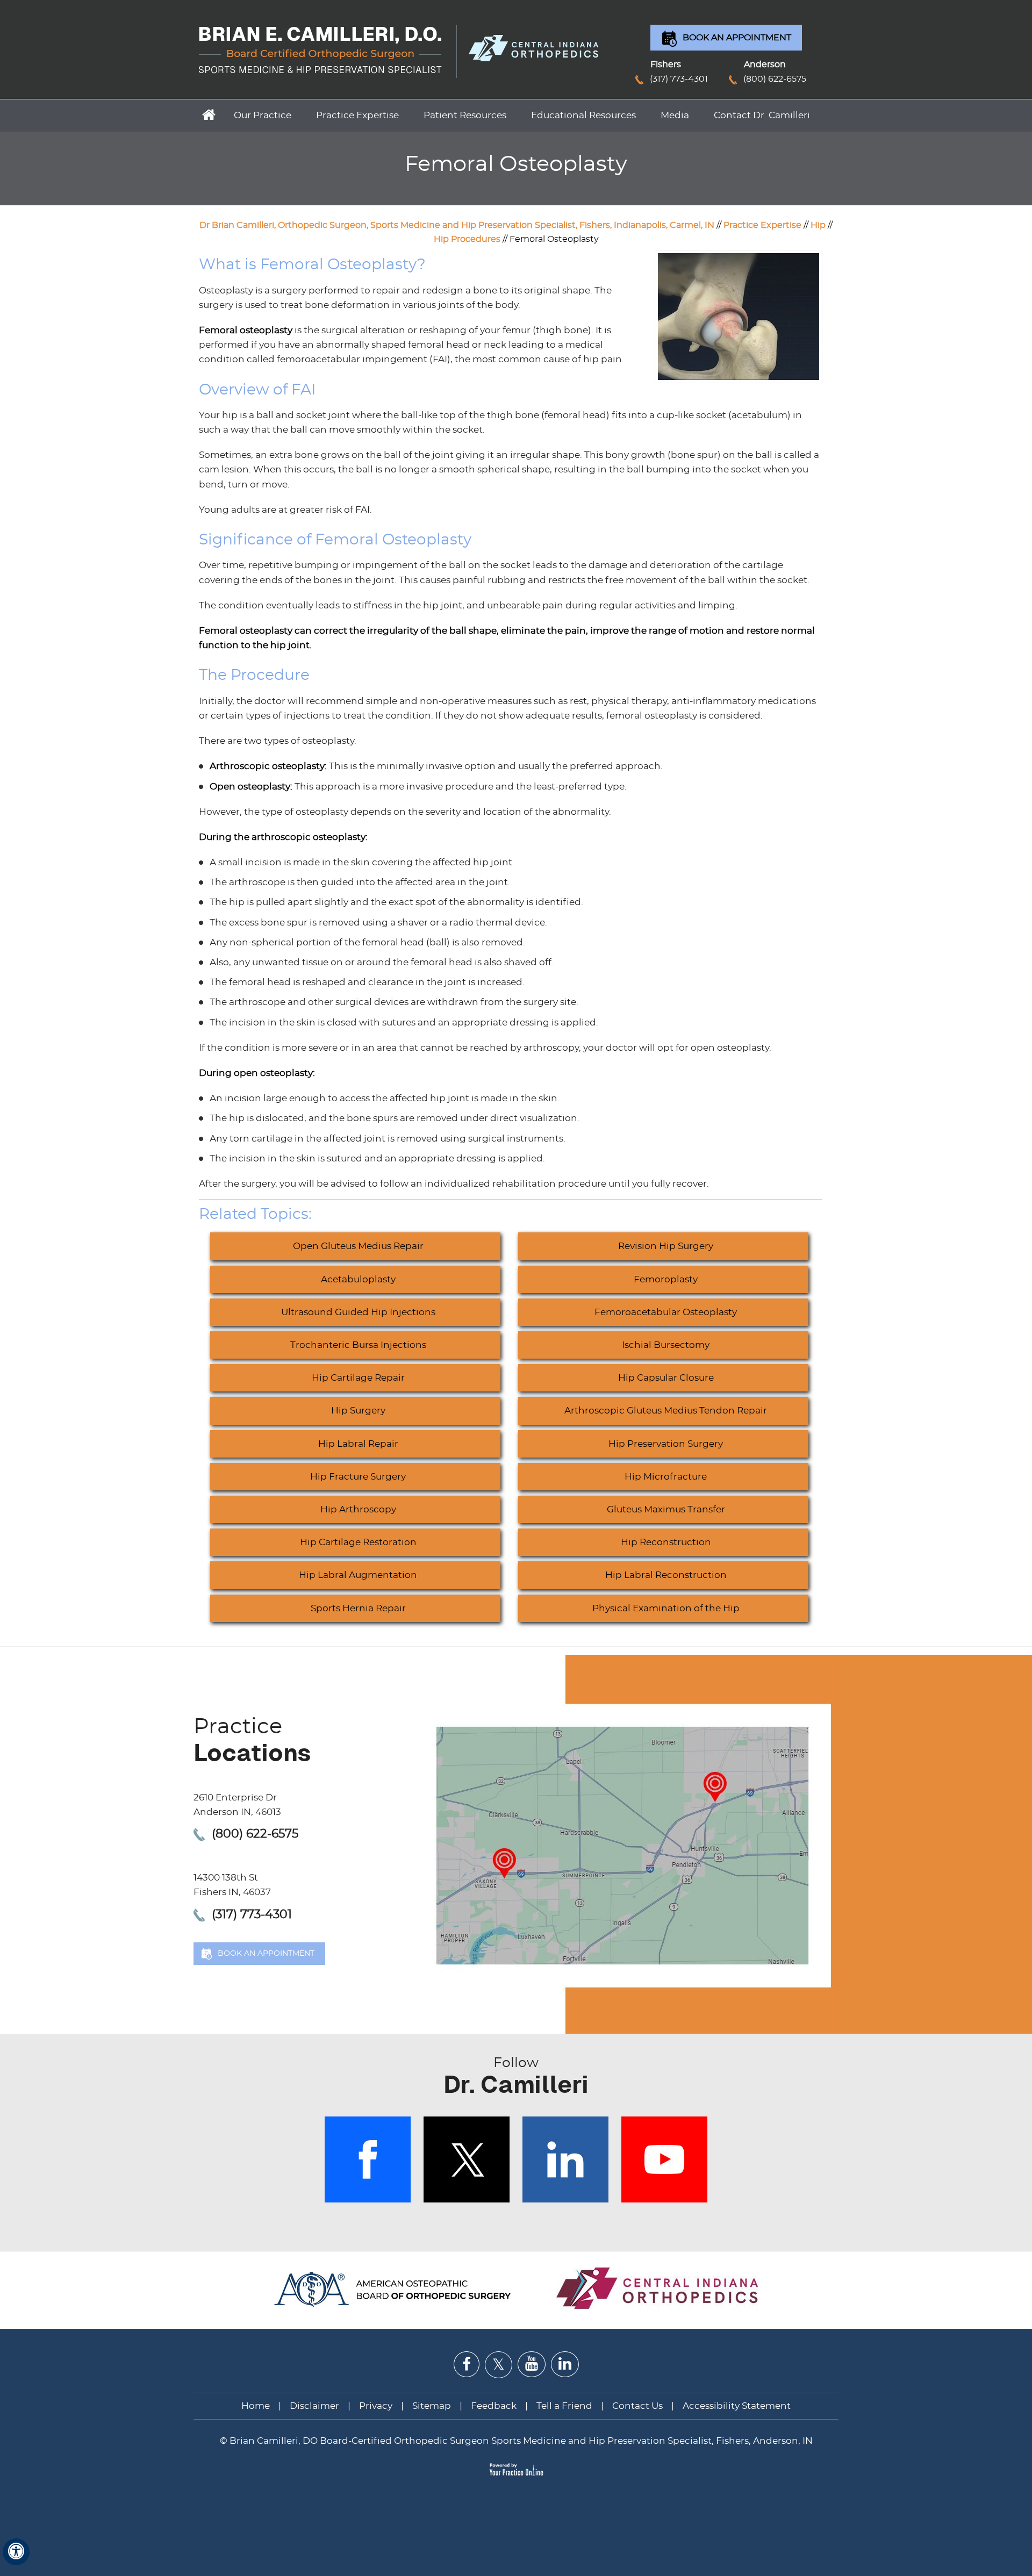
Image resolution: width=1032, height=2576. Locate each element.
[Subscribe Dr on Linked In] (565, 2364)
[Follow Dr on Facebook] (467, 2365)
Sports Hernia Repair (358, 1608)
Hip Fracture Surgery (358, 1477)
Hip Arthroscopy (358, 1509)
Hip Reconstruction (666, 1542)
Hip (818, 225)
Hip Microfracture (666, 1477)
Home (207, 114)
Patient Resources (465, 115)
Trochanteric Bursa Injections (358, 1345)
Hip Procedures (467, 239)
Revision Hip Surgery (666, 1246)
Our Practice (263, 115)
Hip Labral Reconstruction (666, 1575)
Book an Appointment (737, 38)
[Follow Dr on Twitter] (499, 2365)
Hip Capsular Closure (666, 1378)
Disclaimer (316, 2406)
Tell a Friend (564, 2406)
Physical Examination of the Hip (666, 1608)
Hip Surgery (358, 1411)
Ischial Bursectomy (666, 1345)
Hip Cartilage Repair (358, 1378)
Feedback (494, 2406)
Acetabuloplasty (358, 1279)
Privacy (376, 2406)
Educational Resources (583, 115)
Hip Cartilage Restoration (358, 1542)
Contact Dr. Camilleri (762, 115)
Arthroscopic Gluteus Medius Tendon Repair (666, 1411)
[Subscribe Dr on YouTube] (532, 2364)
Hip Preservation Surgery (666, 1444)
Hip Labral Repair (358, 1444)
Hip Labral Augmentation (358, 1575)
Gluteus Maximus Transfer (666, 1509)
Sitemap (432, 2406)
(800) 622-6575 (775, 79)
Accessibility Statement (737, 2406)
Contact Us (637, 2406)
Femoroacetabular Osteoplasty (666, 1312)
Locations (252, 1741)
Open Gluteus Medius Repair (358, 1246)
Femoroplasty (666, 1279)
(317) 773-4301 (679, 79)
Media (675, 115)
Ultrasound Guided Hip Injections (358, 1312)
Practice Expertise (357, 115)
